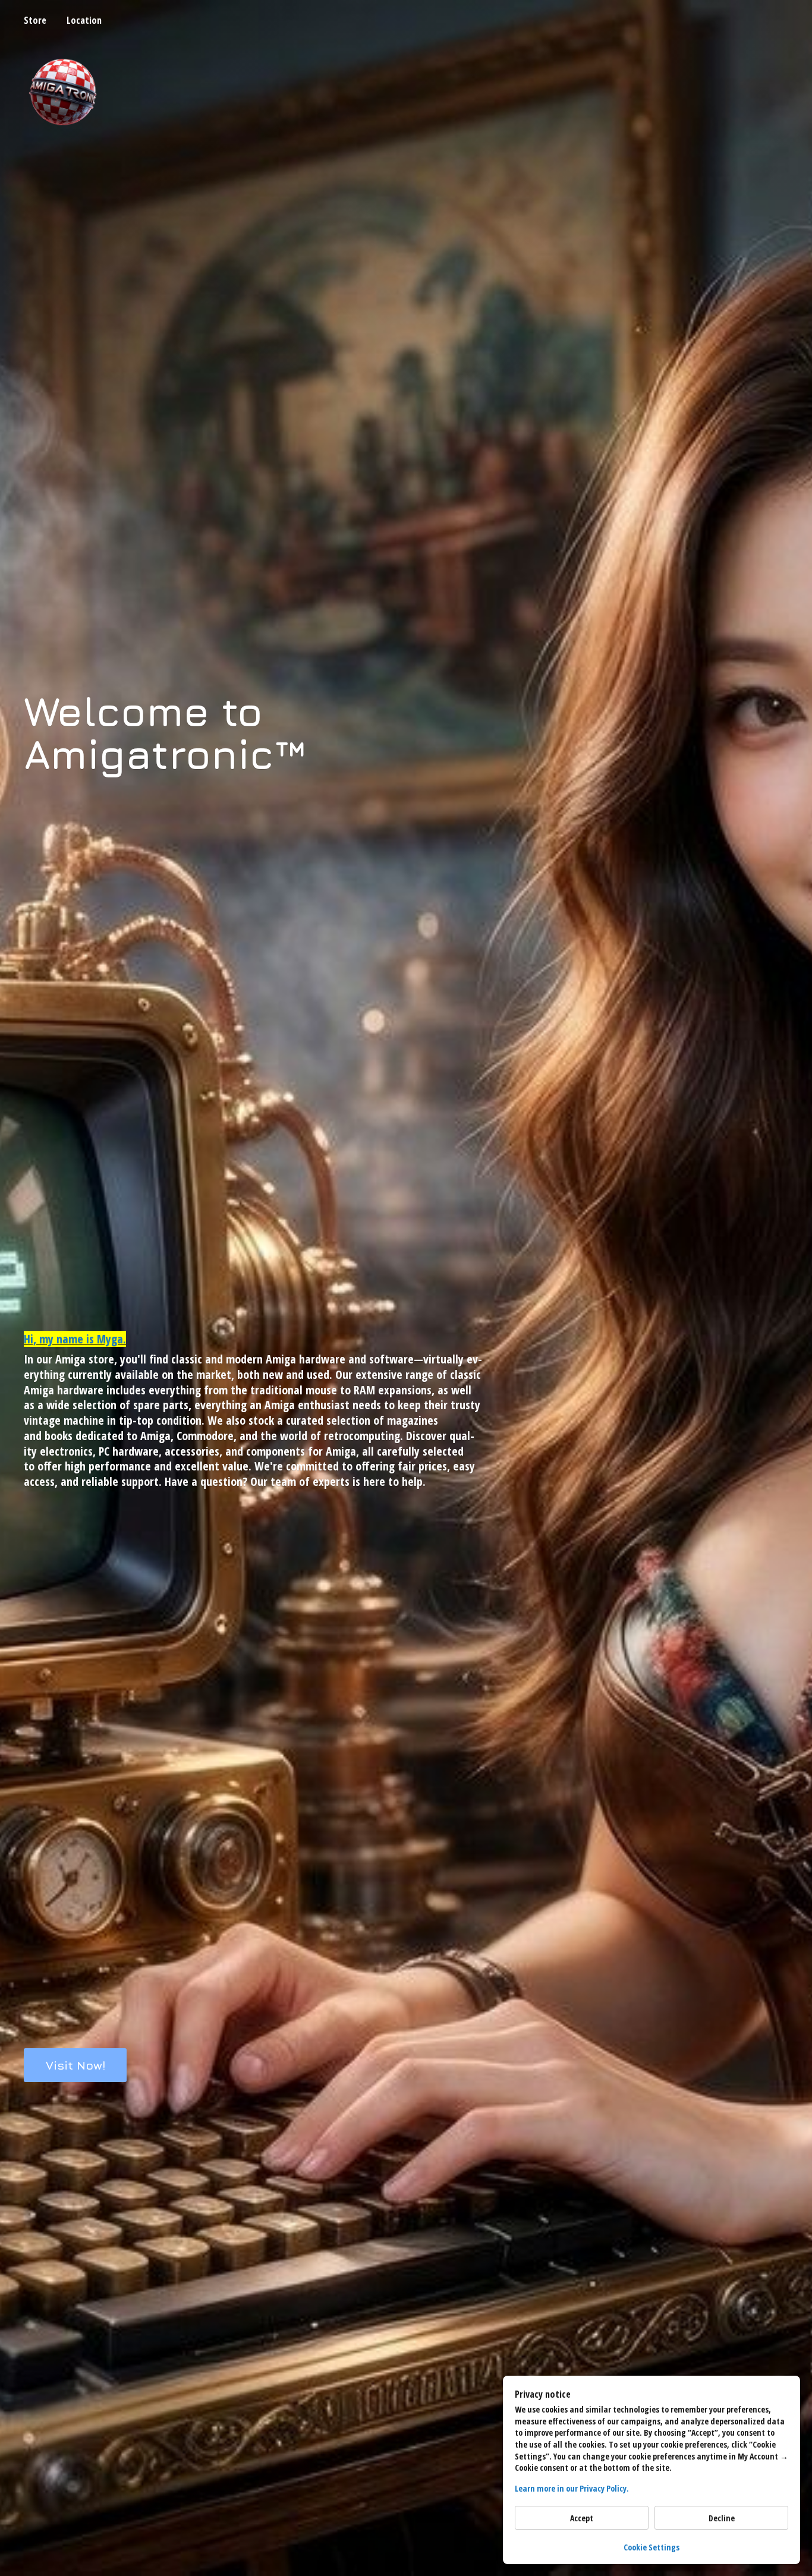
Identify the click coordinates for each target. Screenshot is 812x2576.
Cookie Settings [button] (652, 2547)
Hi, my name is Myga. (75, 1339)
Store (35, 20)
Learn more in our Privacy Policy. (572, 2488)
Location (84, 20)
